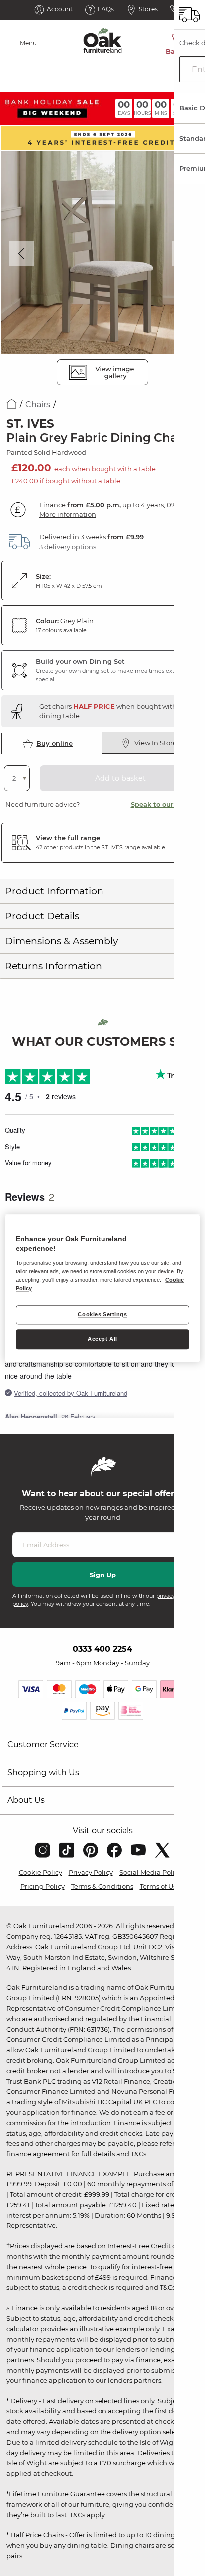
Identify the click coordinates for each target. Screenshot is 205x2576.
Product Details (42, 916)
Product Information (54, 891)
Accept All (102, 1339)
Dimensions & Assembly (61, 941)
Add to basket (120, 778)
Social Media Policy (151, 1872)
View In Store (155, 743)
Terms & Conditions (102, 1886)
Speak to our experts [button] (165, 804)
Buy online (54, 743)
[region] (102, 1288)
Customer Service (43, 1744)
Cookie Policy (41, 1872)
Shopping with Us (43, 1772)
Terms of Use (160, 1886)
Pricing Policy (43, 1886)
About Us (26, 1800)
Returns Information (53, 966)
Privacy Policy (91, 1872)
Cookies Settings (102, 1314)
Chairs (38, 405)
